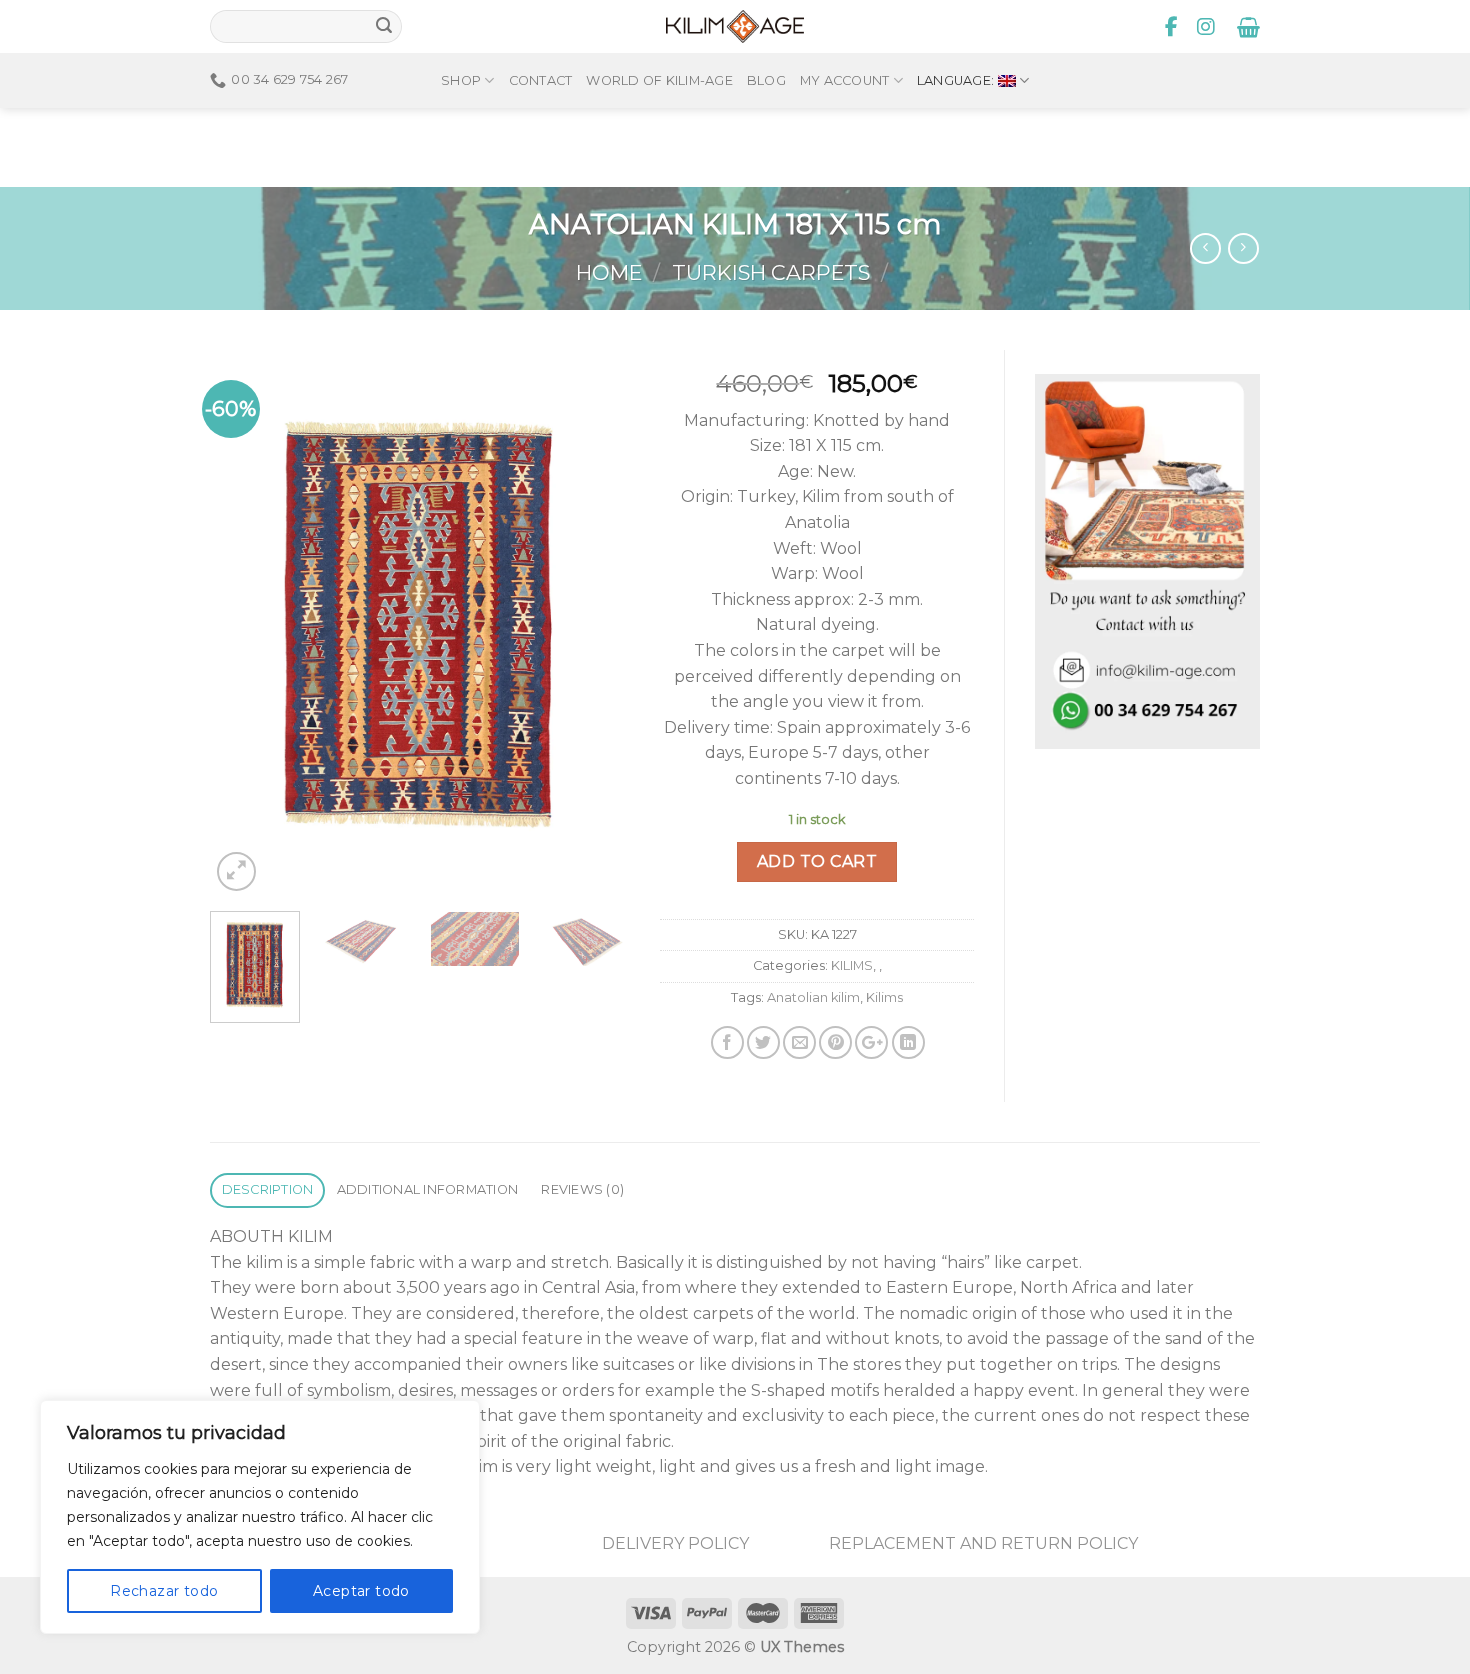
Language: (957, 80)
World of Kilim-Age (659, 80)
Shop (461, 80)
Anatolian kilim (813, 997)
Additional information (428, 1189)
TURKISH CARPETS (771, 272)
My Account (845, 80)
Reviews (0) (582, 1189)
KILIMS (852, 965)
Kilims (884, 997)
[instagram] (1206, 27)
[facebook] (1172, 27)
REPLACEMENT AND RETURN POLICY (983, 1543)
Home (609, 272)
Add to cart (817, 861)
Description (268, 1189)
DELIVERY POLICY (675, 1543)
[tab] (267, 1190)
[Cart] (1248, 27)
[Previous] (244, 622)
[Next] (596, 622)
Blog (766, 80)
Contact (541, 80)
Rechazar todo (164, 1591)
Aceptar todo (361, 1591)
